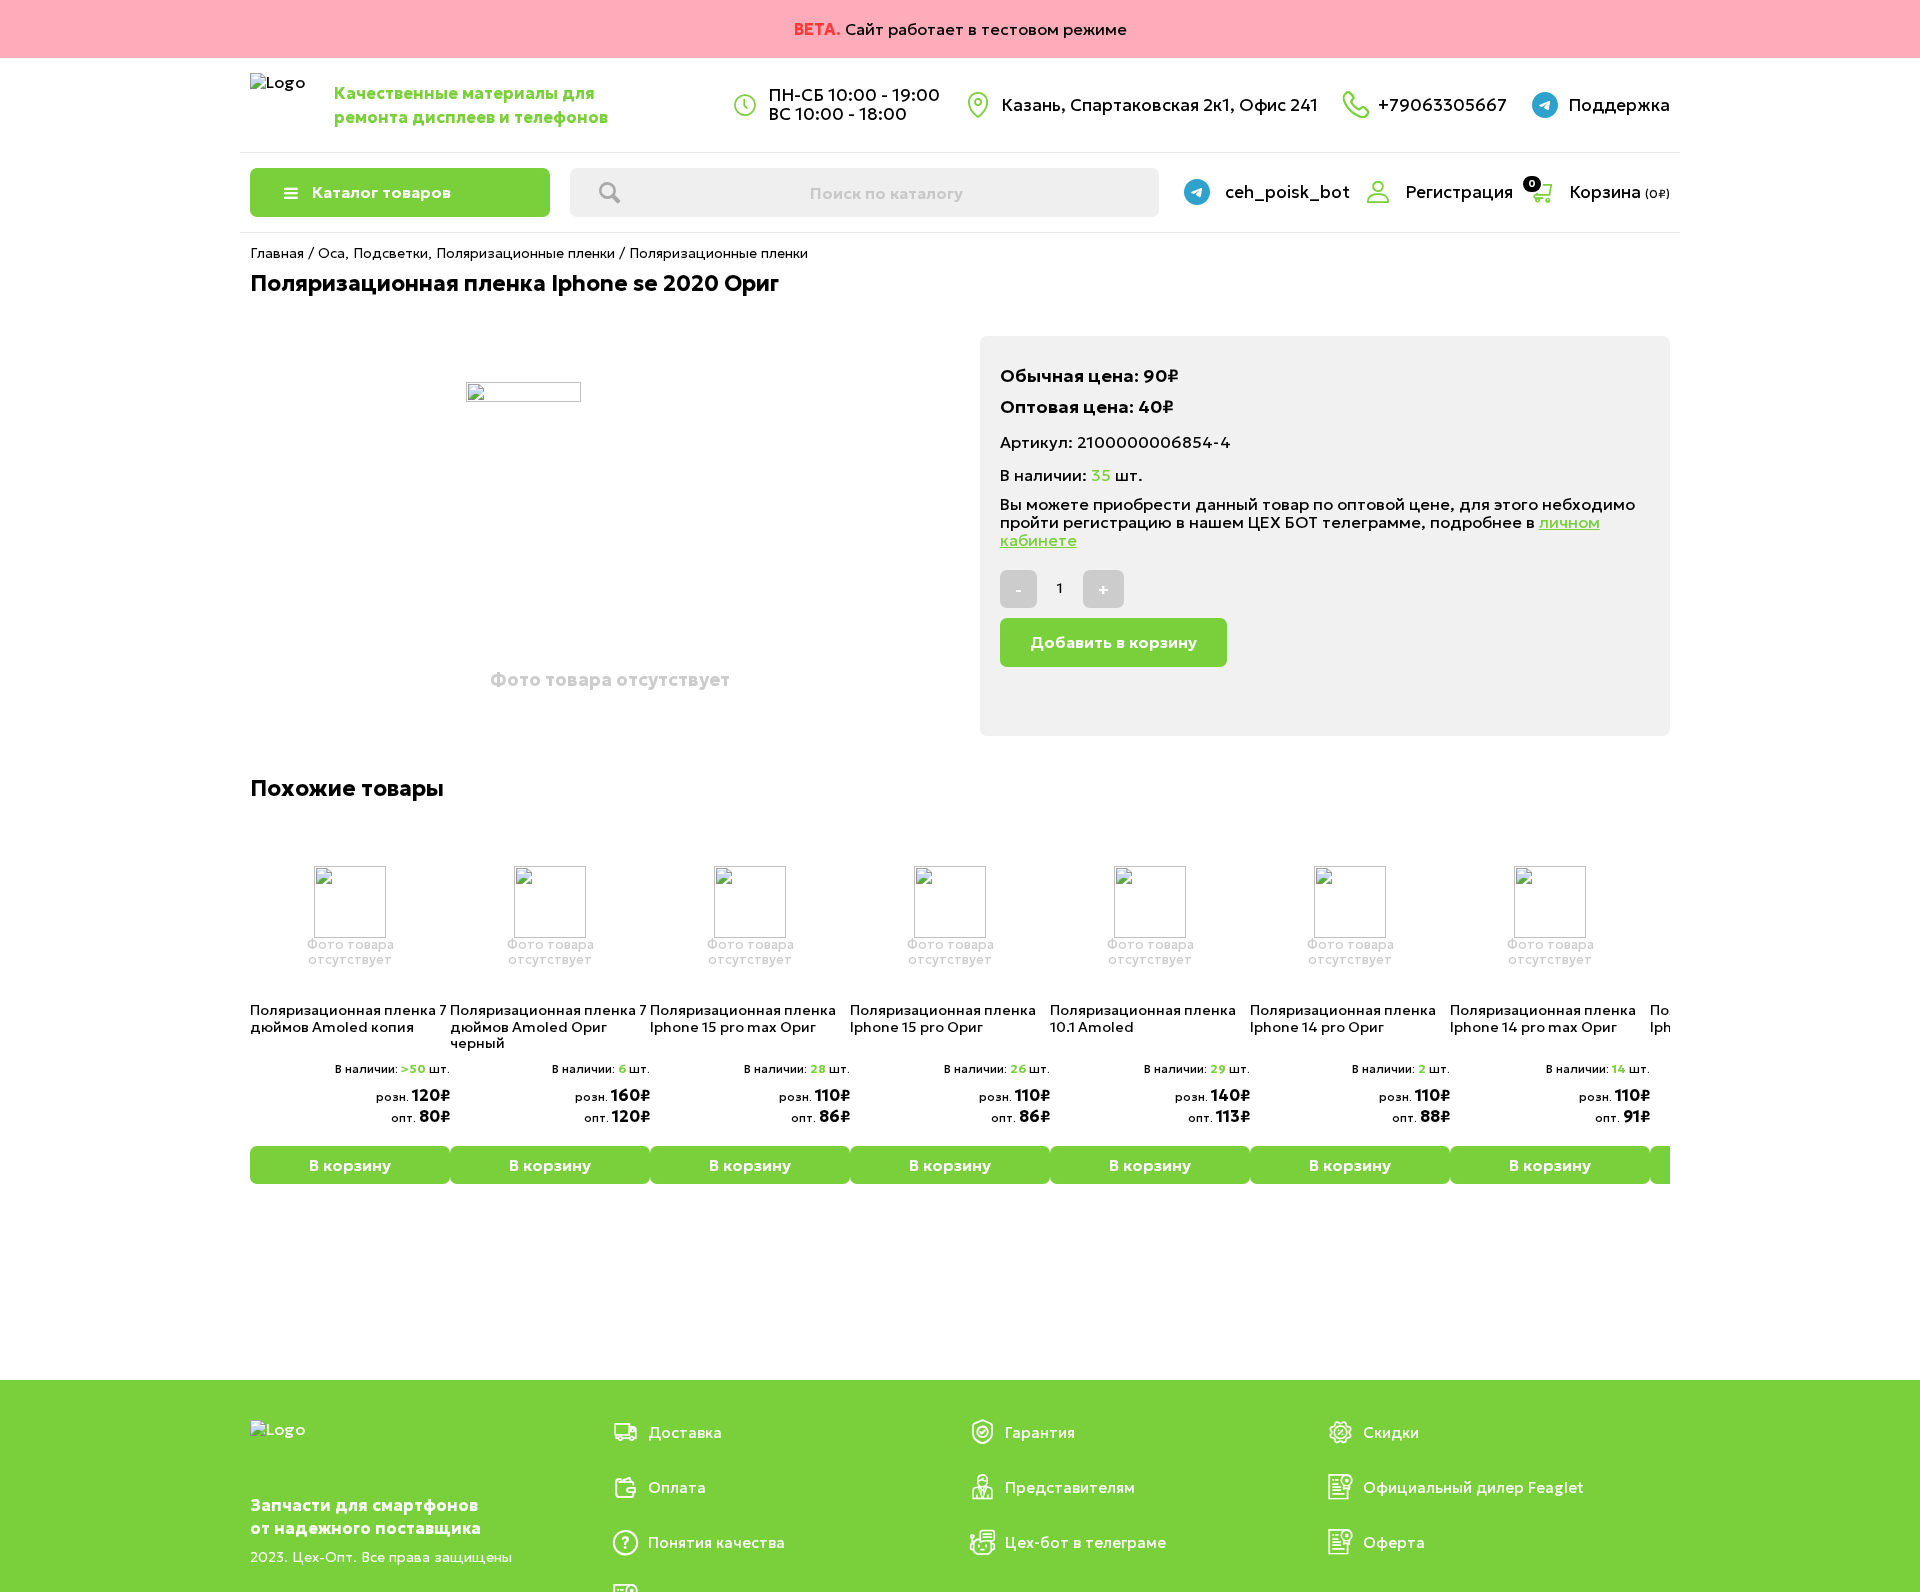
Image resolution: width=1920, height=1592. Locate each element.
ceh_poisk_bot (1287, 193)
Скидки (1391, 1432)
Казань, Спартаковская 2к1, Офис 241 (1159, 105)
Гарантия (1040, 1432)
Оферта (1394, 1542)
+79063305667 (1442, 105)
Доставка (685, 1432)
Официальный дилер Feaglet (1473, 1487)
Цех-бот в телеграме (1085, 1542)
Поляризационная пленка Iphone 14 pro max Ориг (1543, 1018)
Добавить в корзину (1113, 642)
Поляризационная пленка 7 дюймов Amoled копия (348, 1018)
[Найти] (609, 192)
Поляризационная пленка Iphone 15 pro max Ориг (743, 1018)
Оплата (677, 1487)
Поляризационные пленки (718, 253)
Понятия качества (716, 1542)
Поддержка (1619, 105)
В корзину (350, 1165)
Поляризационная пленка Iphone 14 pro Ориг (1343, 1018)
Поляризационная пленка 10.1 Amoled (1143, 1018)
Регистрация (1459, 193)
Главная (277, 253)
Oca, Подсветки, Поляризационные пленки (466, 253)
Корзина (1619, 193)
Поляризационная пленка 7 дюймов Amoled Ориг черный (548, 1027)
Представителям (1070, 1487)
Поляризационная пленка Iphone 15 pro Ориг (943, 1018)
